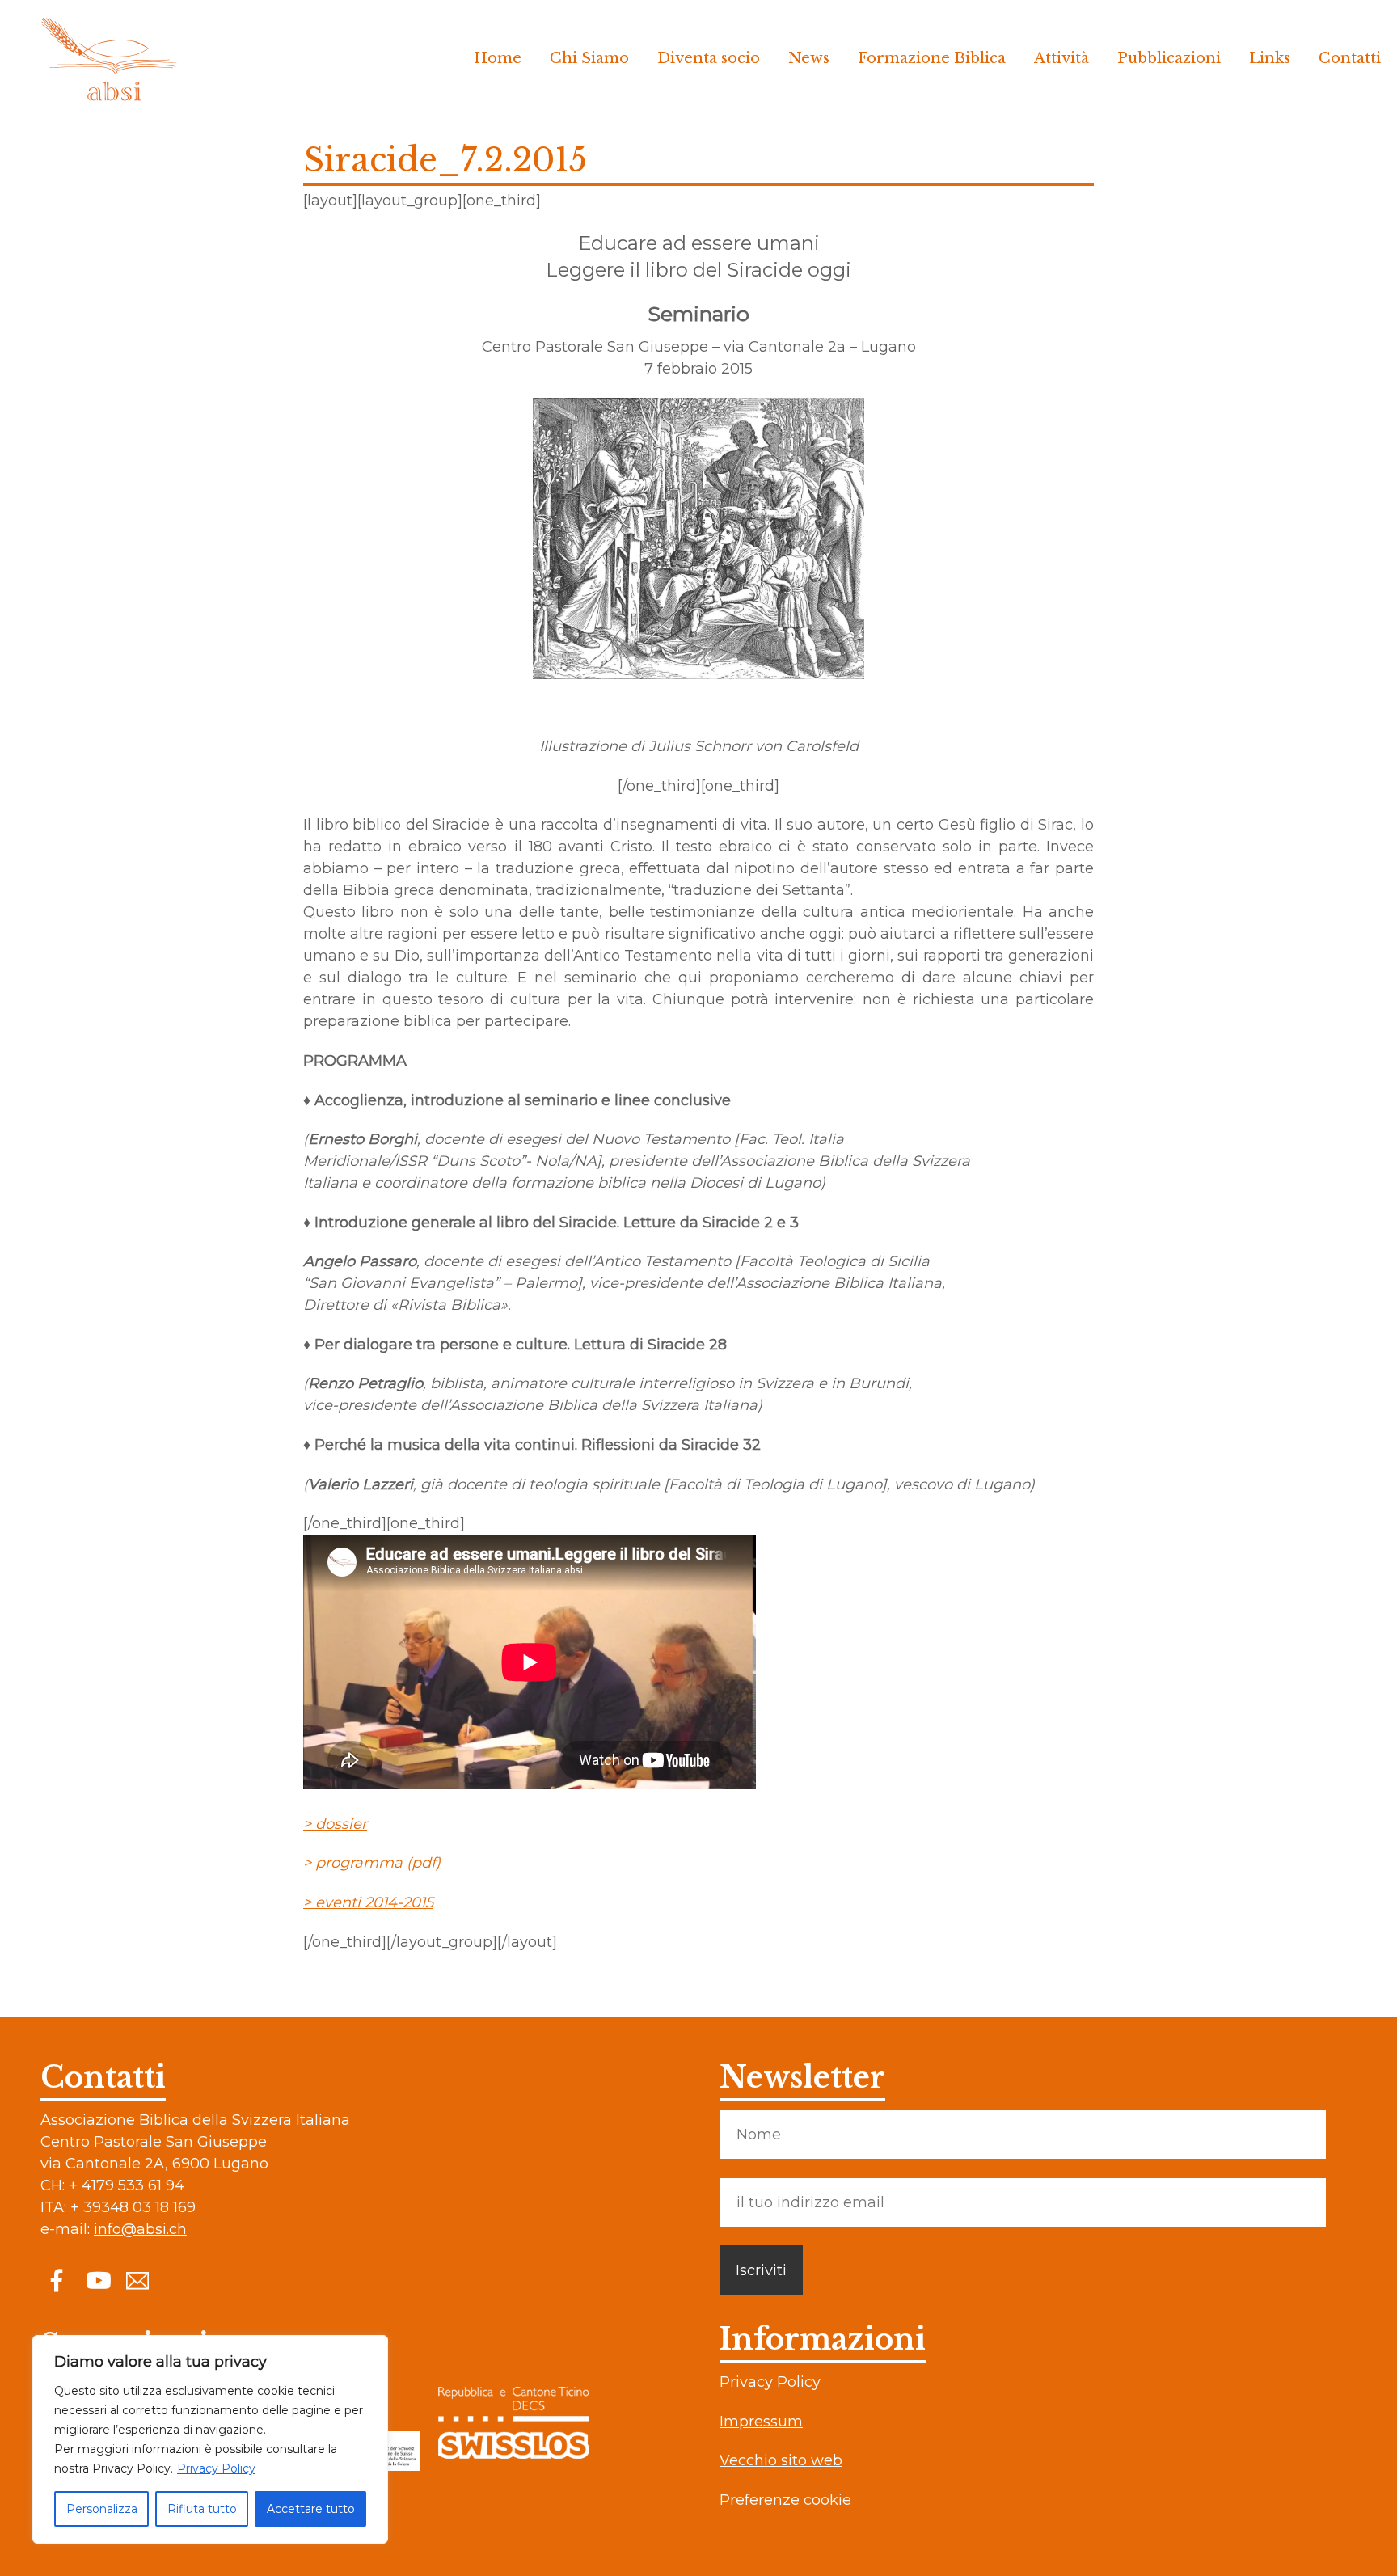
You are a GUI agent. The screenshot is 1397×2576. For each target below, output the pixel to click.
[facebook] (57, 2280)
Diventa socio (709, 58)
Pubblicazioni (1169, 58)
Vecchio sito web (781, 2460)
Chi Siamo (589, 58)
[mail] (137, 2280)
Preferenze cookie (785, 2500)
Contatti (1350, 58)
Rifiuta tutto (202, 2509)
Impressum (761, 2422)
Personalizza (102, 2509)
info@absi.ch (140, 2229)
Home (498, 58)
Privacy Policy (216, 2468)
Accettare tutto (311, 2509)
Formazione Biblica (932, 58)
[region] (210, 2439)
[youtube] (97, 2280)
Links (1270, 58)
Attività (1061, 58)
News (809, 58)
